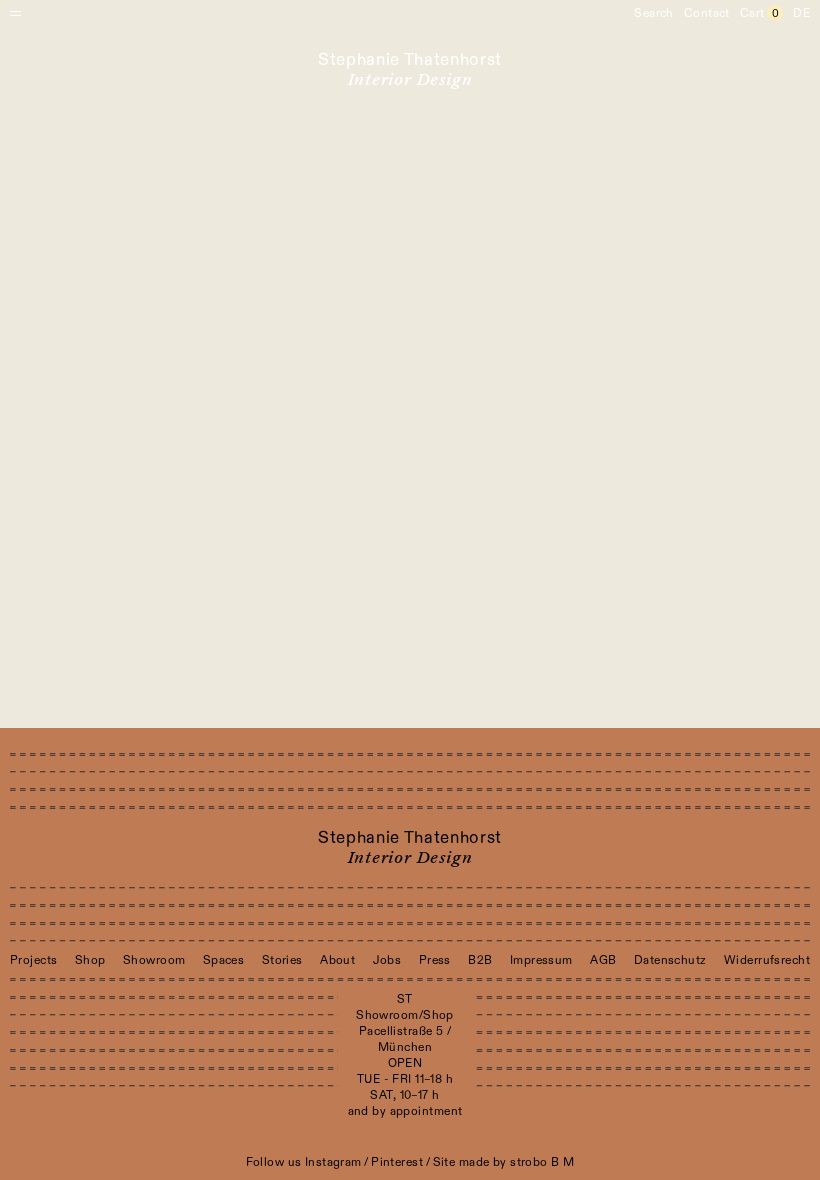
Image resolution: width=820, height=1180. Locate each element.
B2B (480, 960)
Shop (90, 960)
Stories (282, 960)
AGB (603, 960)
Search (654, 13)
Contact (707, 13)
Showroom (154, 960)
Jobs (387, 960)
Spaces (224, 960)
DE (801, 13)
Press (435, 960)
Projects (33, 960)
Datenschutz (670, 960)
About (337, 960)
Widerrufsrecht (767, 960)
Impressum (541, 960)
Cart (759, 13)
